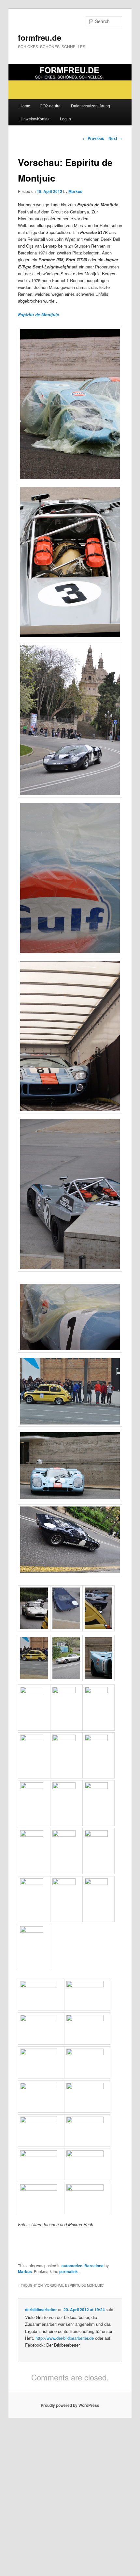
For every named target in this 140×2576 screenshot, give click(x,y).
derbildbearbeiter (41, 2310)
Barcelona (94, 2266)
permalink (69, 2271)
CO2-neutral (51, 106)
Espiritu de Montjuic (38, 314)
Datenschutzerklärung (91, 106)
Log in (65, 119)
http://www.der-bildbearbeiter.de (65, 2338)
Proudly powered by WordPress (70, 2405)
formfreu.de (40, 37)
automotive (72, 2266)
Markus (75, 191)
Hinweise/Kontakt (35, 119)
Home (25, 106)
